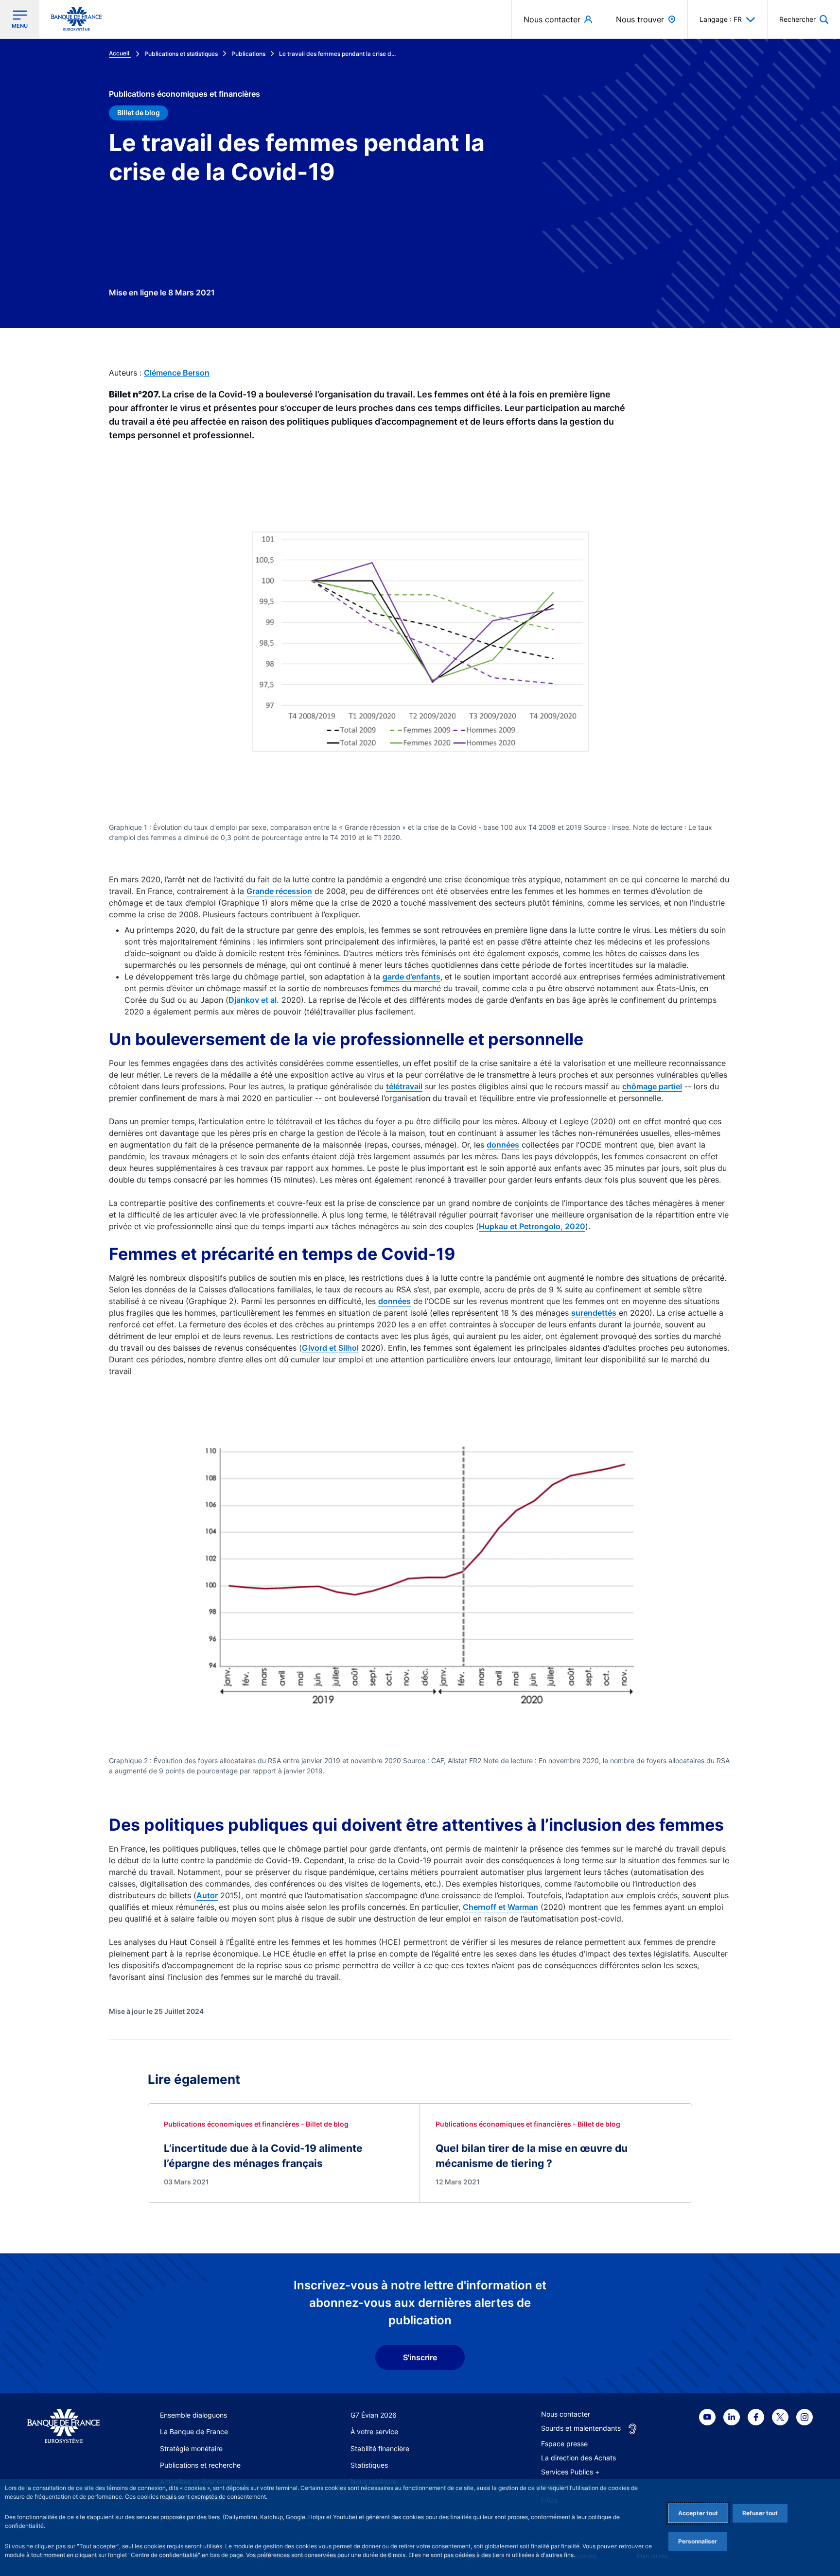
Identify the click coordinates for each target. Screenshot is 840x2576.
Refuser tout (760, 2513)
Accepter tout (698, 2513)
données (503, 1145)
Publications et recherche (200, 2465)
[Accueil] (63, 2426)
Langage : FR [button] (721, 19)
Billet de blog (139, 112)
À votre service (374, 2431)
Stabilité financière (380, 2448)
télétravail (404, 1086)
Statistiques (369, 2465)
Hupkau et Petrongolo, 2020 (532, 1226)
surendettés (594, 1313)
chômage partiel (652, 1086)
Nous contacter (566, 2414)
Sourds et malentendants (581, 2428)
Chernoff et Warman (500, 1907)
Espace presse (564, 2444)
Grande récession (279, 891)
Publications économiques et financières (184, 94)
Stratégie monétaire (191, 2448)
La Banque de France (194, 2431)
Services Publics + (570, 2472)
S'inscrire (420, 2357)
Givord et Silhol (330, 1348)
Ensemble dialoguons (193, 2415)
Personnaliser (698, 2541)
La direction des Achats (578, 2458)
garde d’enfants (411, 977)
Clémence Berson (177, 373)
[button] (804, 19)
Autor (207, 1895)
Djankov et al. (254, 1000)
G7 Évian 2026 (374, 2415)
